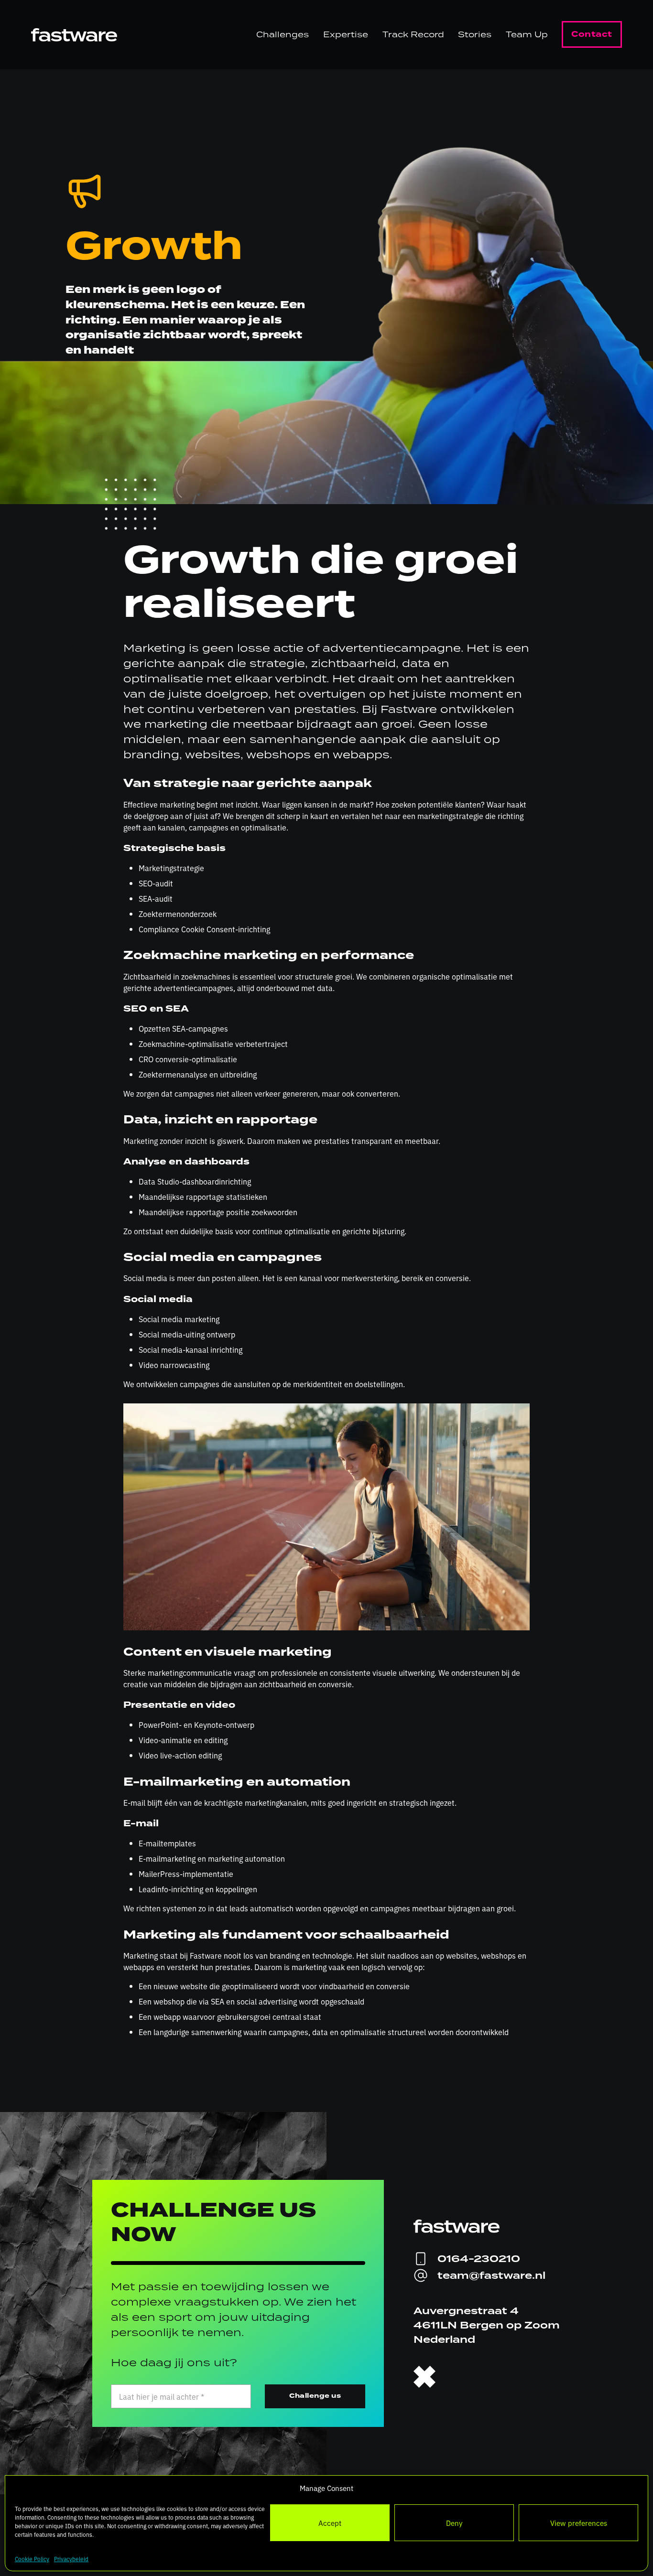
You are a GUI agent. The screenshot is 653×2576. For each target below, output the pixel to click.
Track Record (413, 34)
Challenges (283, 34)
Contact (592, 34)
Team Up (527, 34)
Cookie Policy (32, 2559)
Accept (330, 2523)
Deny (454, 2523)
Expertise (346, 34)
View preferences (579, 2523)
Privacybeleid (71, 2559)
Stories (475, 34)
